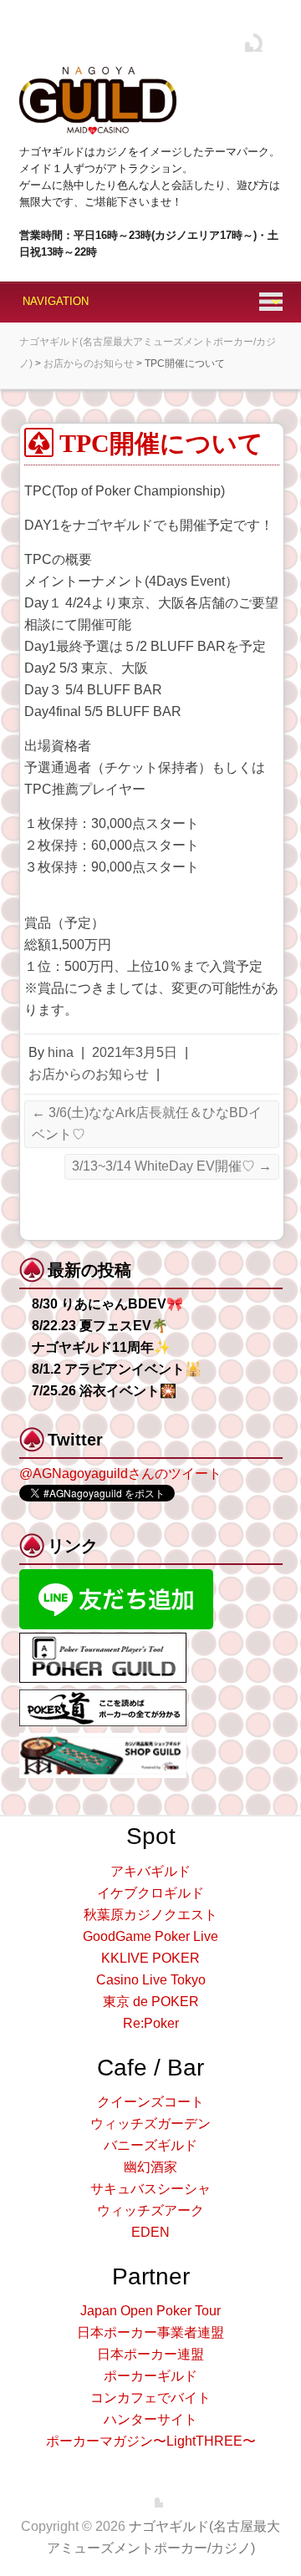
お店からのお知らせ (89, 1074)
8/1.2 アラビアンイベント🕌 (117, 1369)
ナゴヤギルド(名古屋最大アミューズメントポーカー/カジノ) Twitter (241, 39)
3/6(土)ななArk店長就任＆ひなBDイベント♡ (147, 1123)
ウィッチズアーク (150, 2210)
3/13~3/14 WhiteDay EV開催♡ (172, 1166)
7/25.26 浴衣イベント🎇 (104, 1391)
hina (61, 1052)
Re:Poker (151, 2023)
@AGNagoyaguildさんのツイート (120, 1473)
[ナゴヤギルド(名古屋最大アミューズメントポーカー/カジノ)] (98, 98)
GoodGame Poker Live (150, 1936)
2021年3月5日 (135, 1052)
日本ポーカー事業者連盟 (150, 2332)
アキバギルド (150, 1871)
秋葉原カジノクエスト (150, 1915)
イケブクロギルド (150, 1893)
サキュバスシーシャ (150, 2189)
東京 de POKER (151, 2002)
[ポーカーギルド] (103, 1640)
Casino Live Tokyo (151, 1980)
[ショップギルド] (103, 1740)
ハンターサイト (150, 2419)
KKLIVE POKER (150, 1958)
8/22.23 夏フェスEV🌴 (100, 1326)
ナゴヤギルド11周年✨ (101, 1347)
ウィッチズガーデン (150, 2124)
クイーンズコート (150, 2102)
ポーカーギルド (150, 2376)
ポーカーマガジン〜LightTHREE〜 (151, 2441)
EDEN (150, 2232)
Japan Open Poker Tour (150, 2311)
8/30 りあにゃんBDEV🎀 (107, 1304)
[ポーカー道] (103, 1697)
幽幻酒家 (150, 2167)
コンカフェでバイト (150, 2398)
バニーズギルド (150, 2145)
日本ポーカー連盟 (150, 2354)
